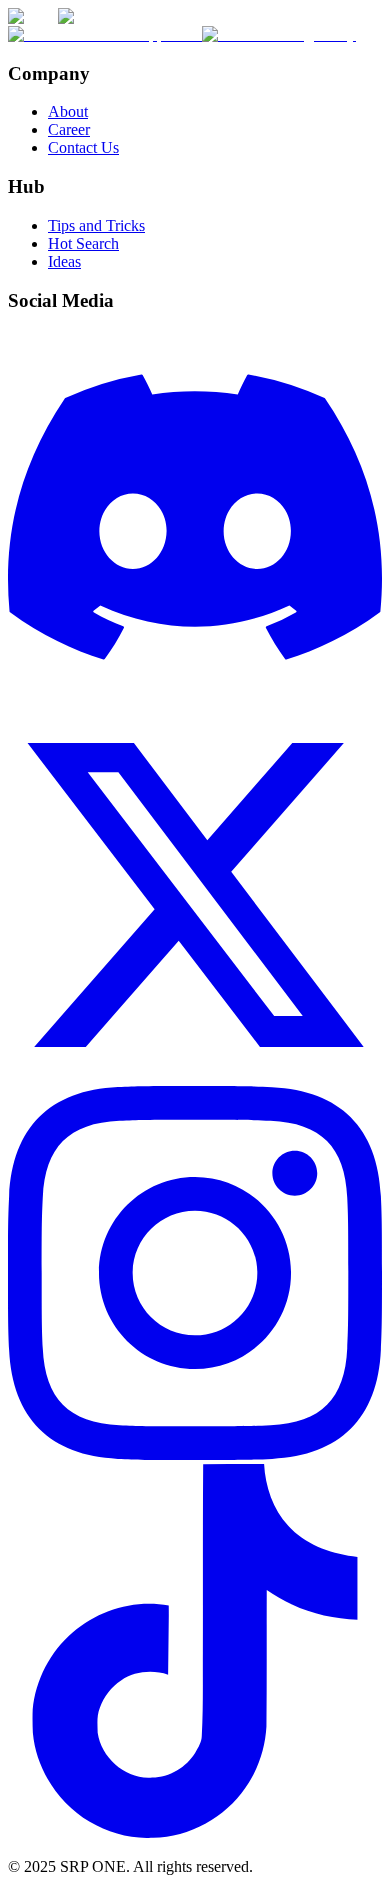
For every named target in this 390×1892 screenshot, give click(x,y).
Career (69, 129)
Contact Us (83, 147)
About (68, 111)
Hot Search (83, 243)
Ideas (64, 261)
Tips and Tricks (96, 225)
